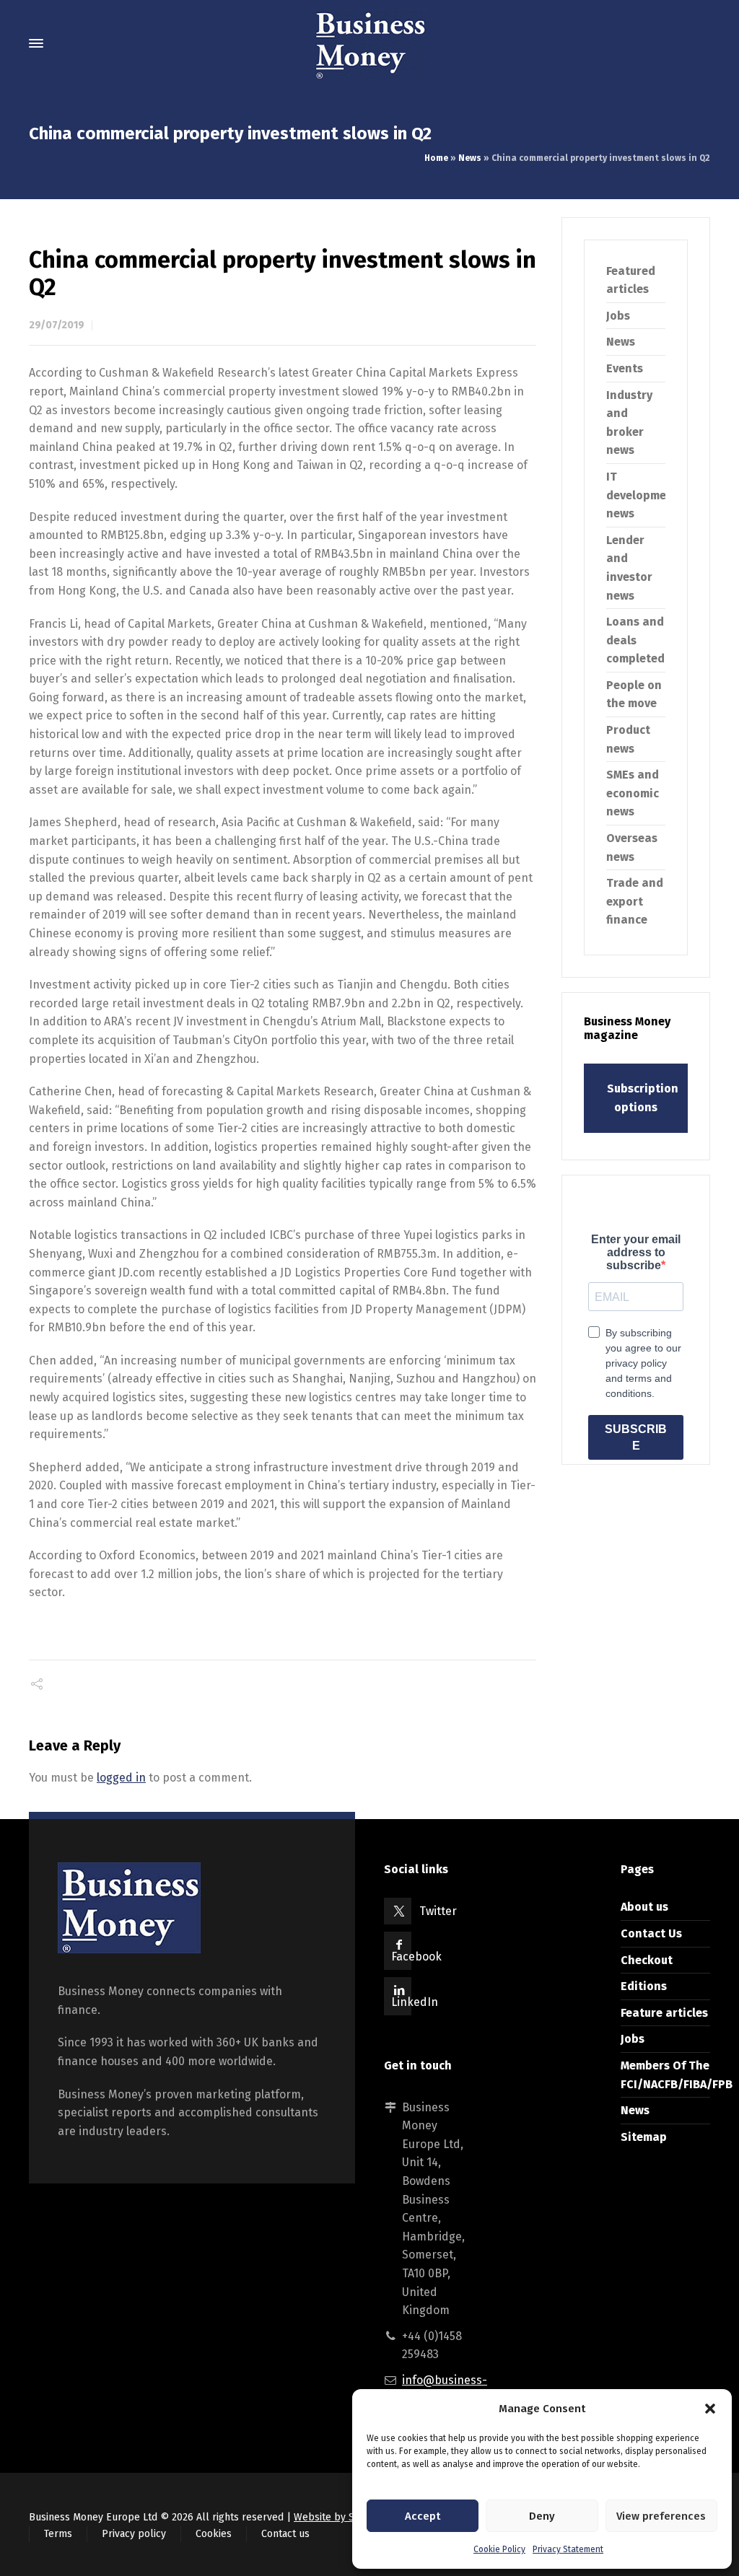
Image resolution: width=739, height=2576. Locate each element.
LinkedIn (415, 2002)
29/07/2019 (57, 325)
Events (625, 368)
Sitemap (644, 2137)
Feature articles (664, 2013)
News (470, 158)
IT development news (642, 495)
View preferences (661, 2516)
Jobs (618, 316)
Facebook (416, 1957)
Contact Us (651, 1933)
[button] (710, 2409)
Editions (644, 1986)
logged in (121, 1778)
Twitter (438, 1911)
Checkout (647, 1960)
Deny (542, 2516)
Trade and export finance (635, 901)
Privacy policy (134, 2534)
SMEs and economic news (633, 793)
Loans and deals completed (635, 640)
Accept (423, 2516)
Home (436, 158)
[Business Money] (369, 43)
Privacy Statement (568, 2549)
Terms (58, 2534)
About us (644, 1907)
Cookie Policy (499, 2549)
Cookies (214, 2534)
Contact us (285, 2534)
